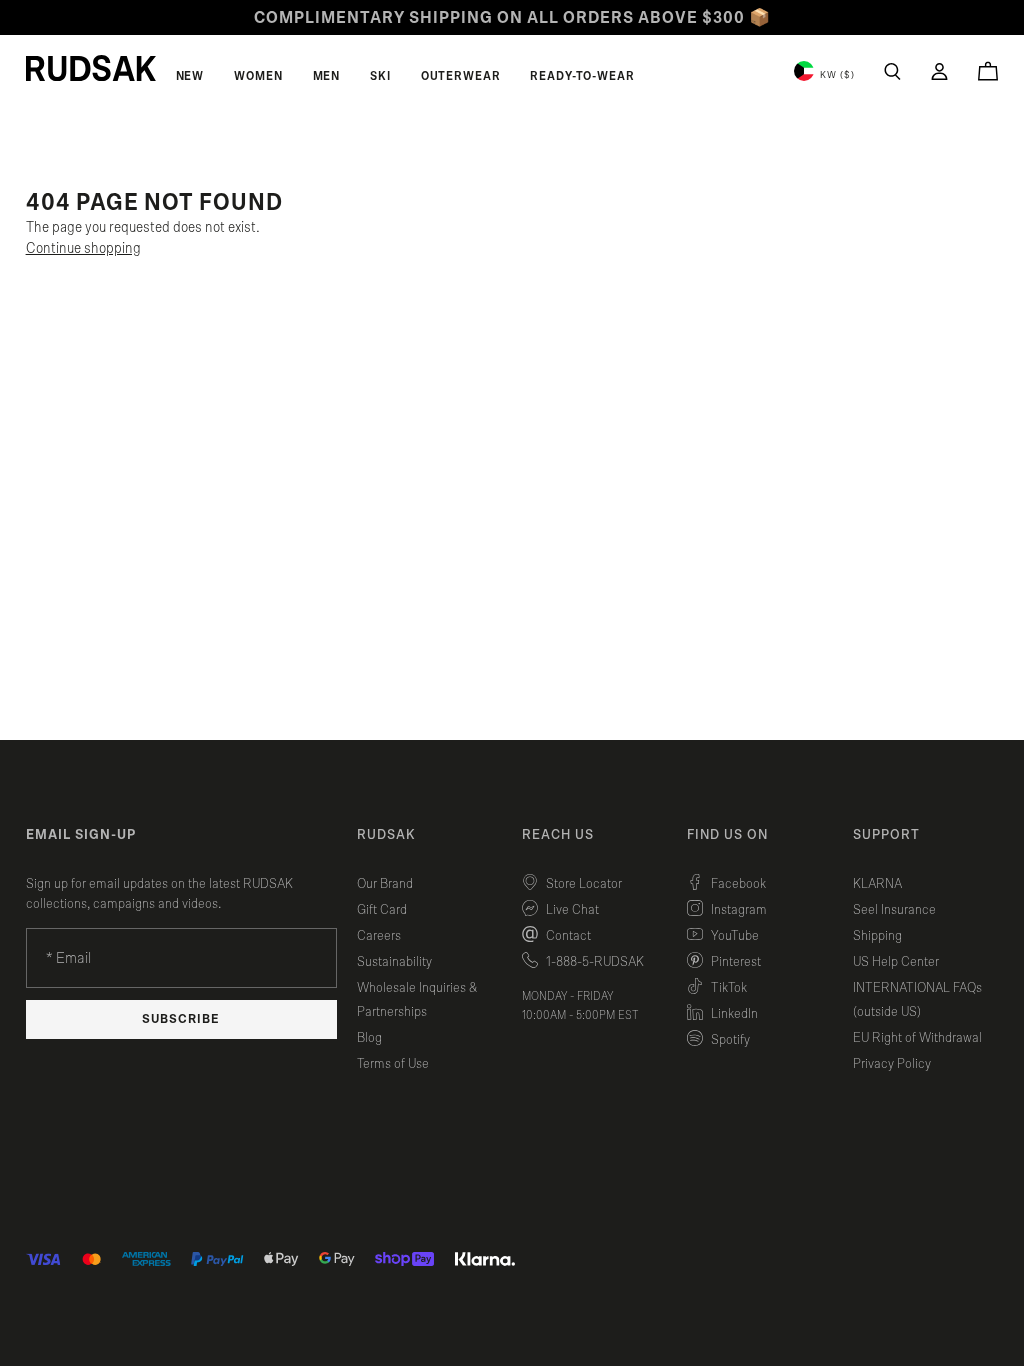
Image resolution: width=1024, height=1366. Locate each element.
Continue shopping (83, 248)
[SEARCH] (892, 71)
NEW (190, 76)
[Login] (939, 71)
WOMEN (258, 76)
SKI (380, 76)
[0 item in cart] (988, 71)
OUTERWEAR (461, 76)
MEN (327, 76)
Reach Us (558, 835)
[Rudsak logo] (91, 68)
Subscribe (181, 1019)
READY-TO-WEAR (582, 76)
